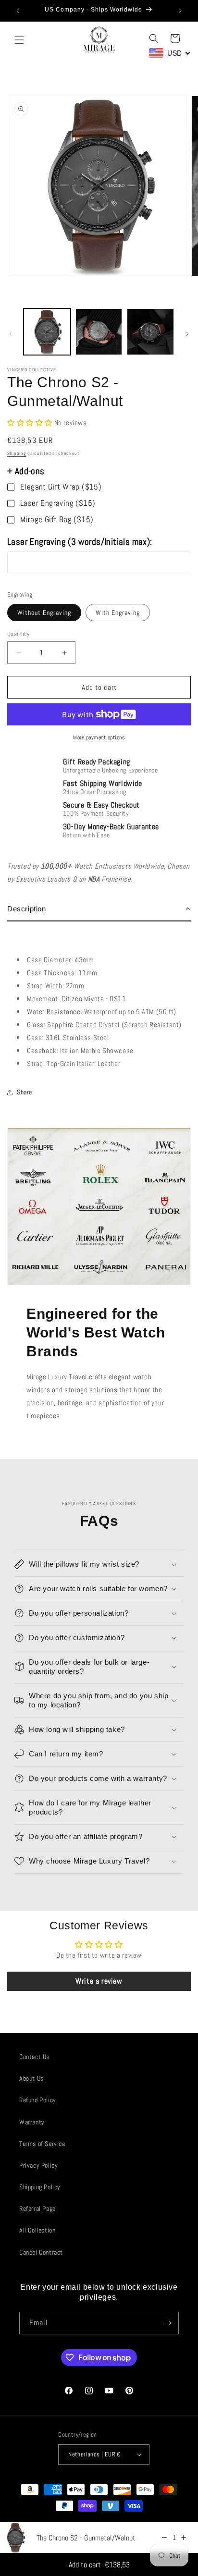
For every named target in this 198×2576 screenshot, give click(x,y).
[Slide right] (187, 334)
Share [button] (25, 1092)
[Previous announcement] (18, 11)
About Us (31, 2078)
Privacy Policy (38, 2165)
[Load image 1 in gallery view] (47, 332)
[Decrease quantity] (164, 2538)
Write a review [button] (99, 1981)
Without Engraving (44, 613)
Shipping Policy (40, 2187)
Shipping (17, 453)
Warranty (32, 2122)
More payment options (99, 737)
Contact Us (34, 2057)
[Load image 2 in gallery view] (99, 332)
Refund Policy (38, 2100)
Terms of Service (42, 2144)
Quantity (18, 634)
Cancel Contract (41, 2252)
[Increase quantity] (184, 2538)
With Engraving (118, 613)
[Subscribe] (168, 2323)
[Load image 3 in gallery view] (150, 332)
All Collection (37, 2230)
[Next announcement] (180, 11)
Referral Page (37, 2208)
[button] (19, 40)
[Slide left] (11, 334)
